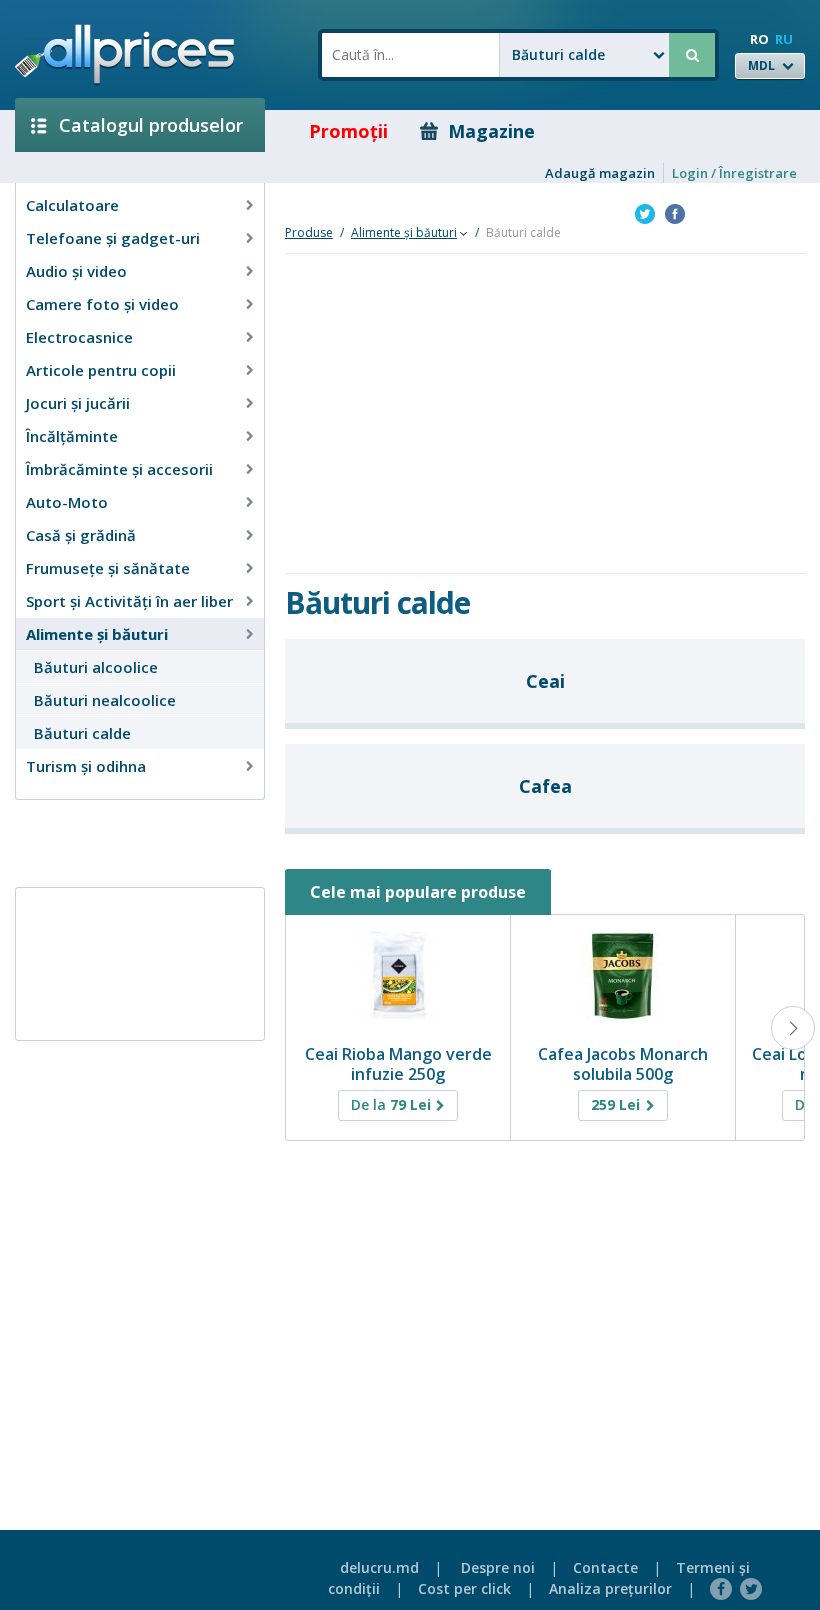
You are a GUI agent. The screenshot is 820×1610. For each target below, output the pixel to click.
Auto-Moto (67, 502)
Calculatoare (72, 205)
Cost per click (464, 1588)
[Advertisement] (132, 842)
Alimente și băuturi (97, 634)
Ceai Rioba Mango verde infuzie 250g (398, 1064)
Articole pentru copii (101, 370)
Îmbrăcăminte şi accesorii (119, 469)
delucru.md (379, 1567)
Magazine (491, 131)
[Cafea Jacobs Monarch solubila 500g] (623, 976)
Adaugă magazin (600, 173)
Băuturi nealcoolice (105, 700)
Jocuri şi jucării (78, 403)
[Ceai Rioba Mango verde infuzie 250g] (398, 976)
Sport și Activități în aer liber (129, 601)
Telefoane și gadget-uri (113, 238)
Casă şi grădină (81, 535)
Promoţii (348, 131)
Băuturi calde (82, 733)
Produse (309, 232)
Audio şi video (76, 271)
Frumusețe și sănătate (108, 568)
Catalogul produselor (151, 125)
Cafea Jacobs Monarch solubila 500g (623, 1064)
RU (784, 39)
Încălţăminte (72, 436)
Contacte (605, 1567)
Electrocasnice (79, 337)
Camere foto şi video (102, 304)
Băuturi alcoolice (96, 667)
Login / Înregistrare (734, 173)
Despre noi (498, 1567)
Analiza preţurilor (610, 1588)
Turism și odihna (86, 766)
